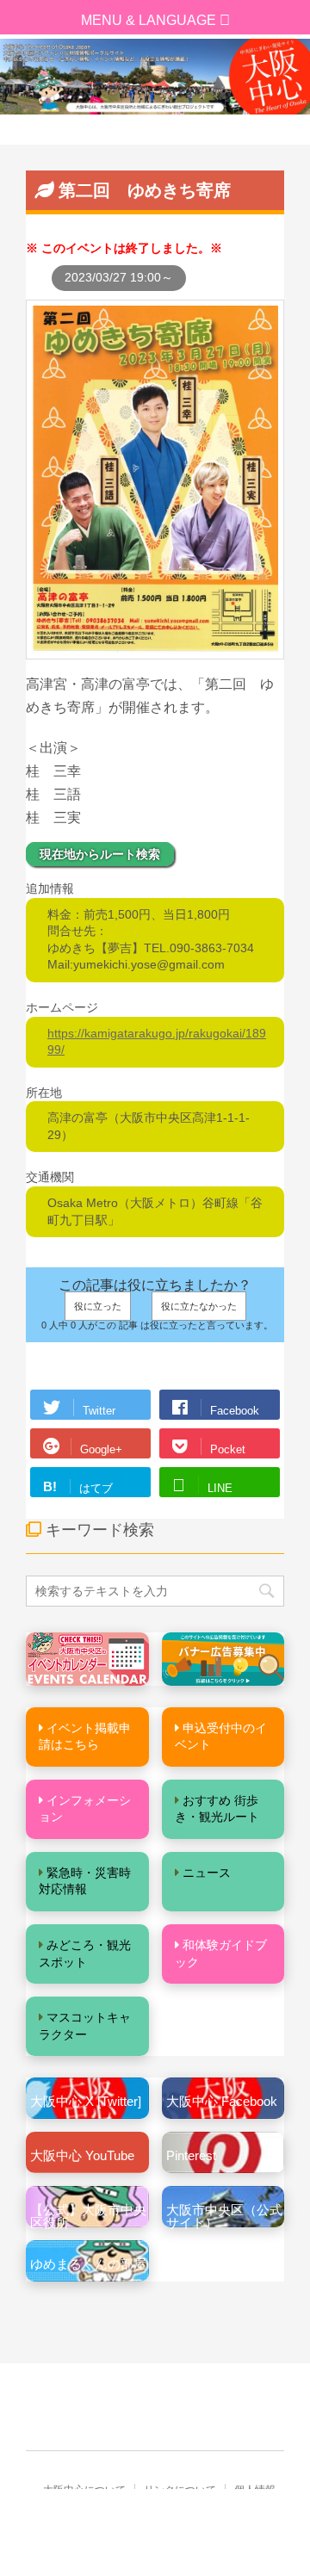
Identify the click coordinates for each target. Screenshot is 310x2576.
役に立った (98, 1306)
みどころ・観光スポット (85, 1954)
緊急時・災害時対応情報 (85, 1881)
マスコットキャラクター (85, 2026)
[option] (155, 77)
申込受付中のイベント (221, 1737)
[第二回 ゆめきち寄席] (155, 651)
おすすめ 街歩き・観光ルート (217, 1809)
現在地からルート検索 (100, 854)
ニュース (207, 1873)
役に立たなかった (199, 1306)
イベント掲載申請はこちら (85, 1737)
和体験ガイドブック (221, 1954)
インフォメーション (85, 1809)
